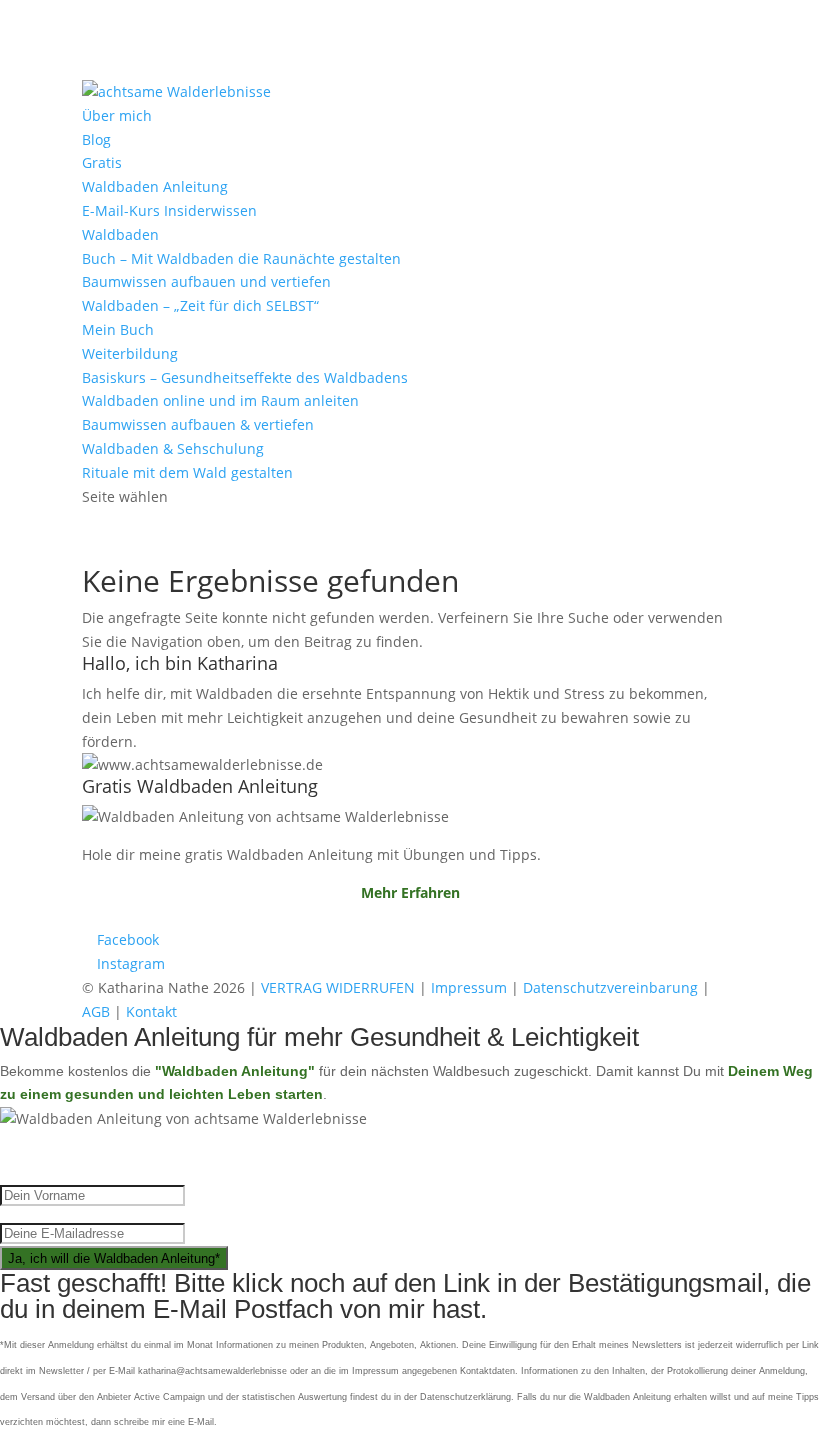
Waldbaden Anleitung (155, 186)
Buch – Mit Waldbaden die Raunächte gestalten (241, 258)
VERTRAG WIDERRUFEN (338, 987)
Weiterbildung (130, 353)
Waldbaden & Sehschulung (173, 448)
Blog (96, 139)
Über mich (117, 115)
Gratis (102, 162)
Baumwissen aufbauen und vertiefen (206, 281)
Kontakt (151, 1011)
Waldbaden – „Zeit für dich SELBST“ (200, 305)
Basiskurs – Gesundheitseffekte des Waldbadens (245, 377)
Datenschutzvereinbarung (610, 987)
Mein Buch (118, 329)
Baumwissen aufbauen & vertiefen (198, 424)
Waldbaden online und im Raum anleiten (220, 400)
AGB (96, 1011)
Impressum (469, 987)
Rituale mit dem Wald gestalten (187, 472)
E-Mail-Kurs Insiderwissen (169, 210)
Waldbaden (120, 234)
